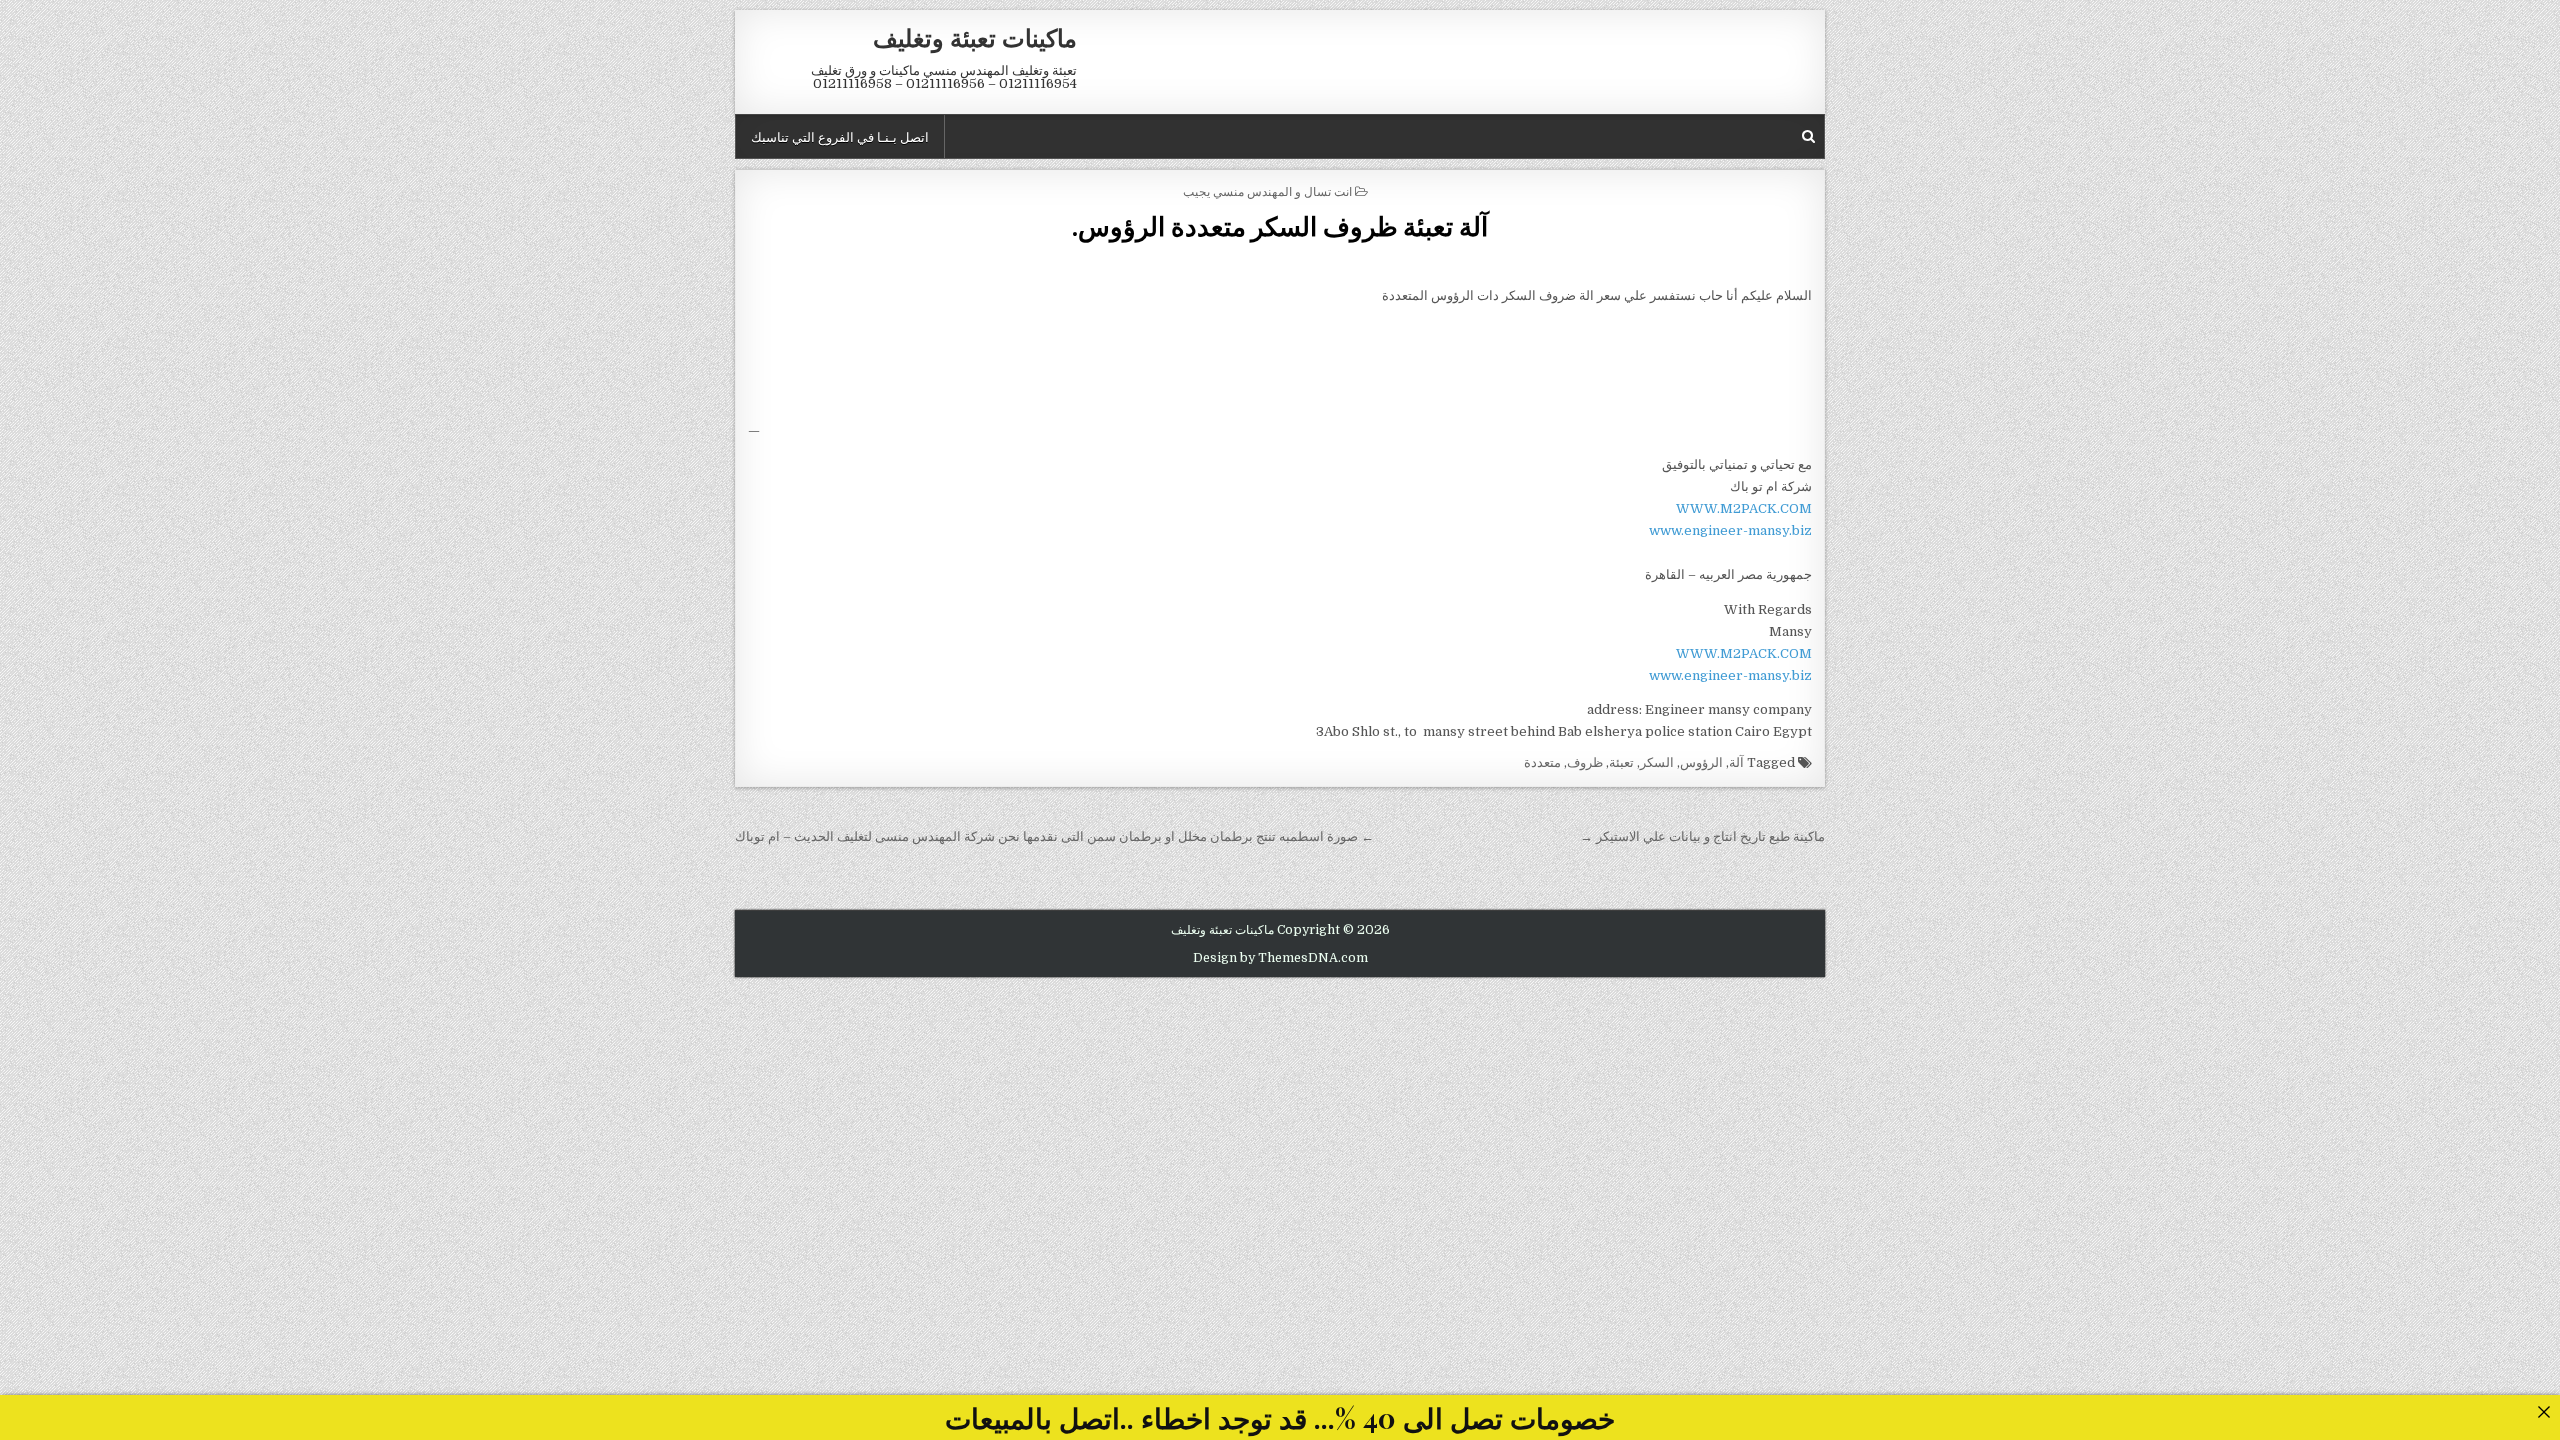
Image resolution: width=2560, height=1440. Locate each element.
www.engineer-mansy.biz (1730, 530)
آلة (1736, 762)
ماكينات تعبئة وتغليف (975, 37)
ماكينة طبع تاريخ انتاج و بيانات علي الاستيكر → (1702, 836)
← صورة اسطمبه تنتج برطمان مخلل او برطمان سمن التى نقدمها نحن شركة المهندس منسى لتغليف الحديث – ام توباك (1054, 836)
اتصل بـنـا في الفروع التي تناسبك (840, 136)
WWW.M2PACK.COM (1744, 508)
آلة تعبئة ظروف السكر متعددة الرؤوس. (1280, 225)
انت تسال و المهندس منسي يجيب (1267, 190)
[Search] (1808, 136)
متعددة (1542, 762)
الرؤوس (1701, 762)
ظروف (1585, 762)
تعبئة (1621, 762)
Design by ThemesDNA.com (1280, 958)
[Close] (2543, 1411)
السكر (1657, 762)
